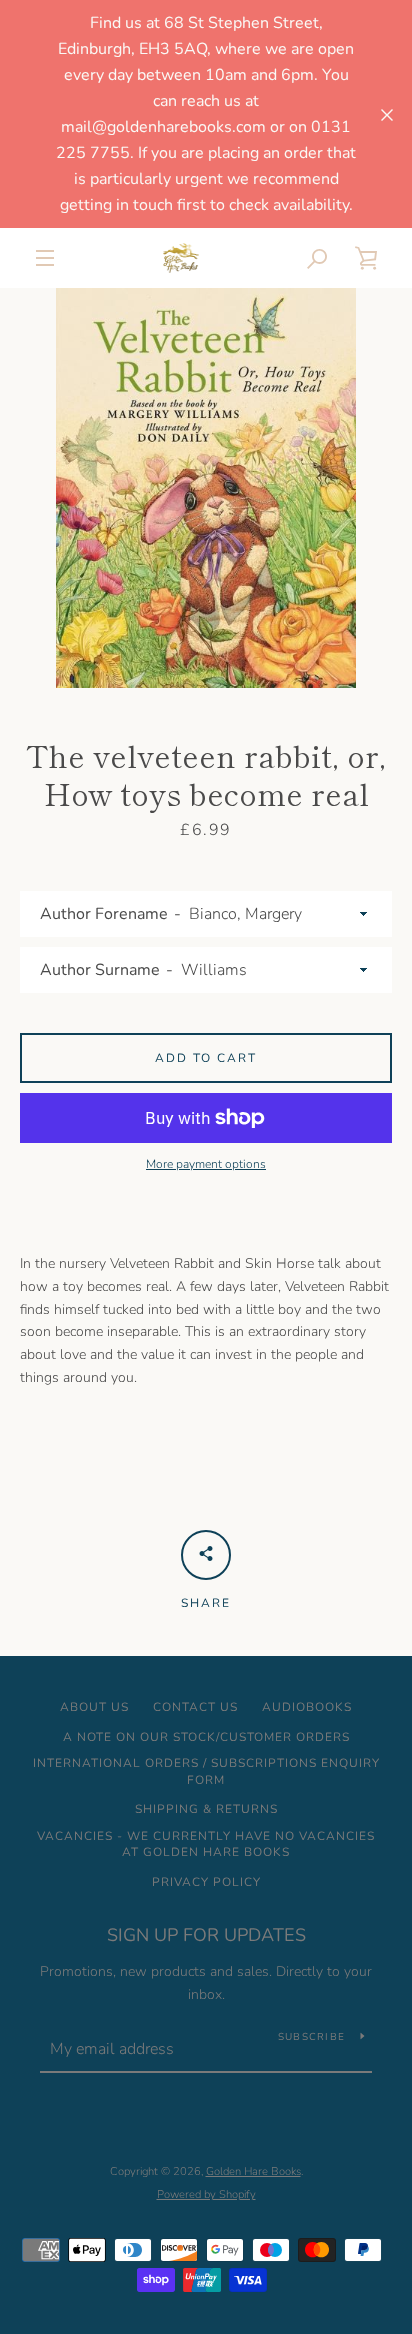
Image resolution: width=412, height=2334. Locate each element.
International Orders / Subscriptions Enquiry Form (206, 1771)
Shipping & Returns (206, 1809)
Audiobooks (307, 1707)
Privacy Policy (206, 1882)
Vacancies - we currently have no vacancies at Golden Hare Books (206, 1844)
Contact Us (195, 1707)
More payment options (206, 1164)
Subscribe (311, 2037)
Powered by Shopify (206, 2194)
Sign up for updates (206, 1935)
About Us (94, 1707)
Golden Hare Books (253, 2171)
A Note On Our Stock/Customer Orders (206, 1737)
